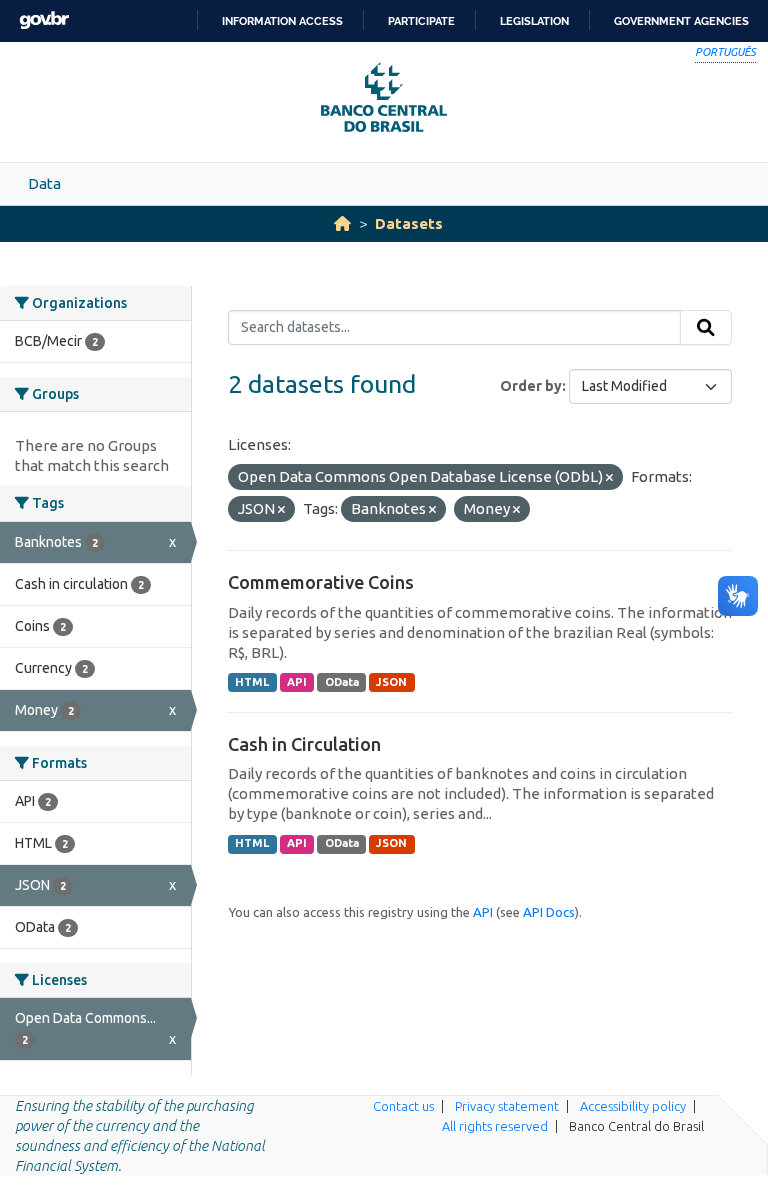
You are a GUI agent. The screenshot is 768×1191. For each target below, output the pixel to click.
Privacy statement (507, 1106)
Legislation (534, 21)
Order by (531, 386)
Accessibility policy (633, 1106)
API (297, 682)
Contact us (403, 1106)
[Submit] (706, 328)
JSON (391, 682)
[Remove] (609, 478)
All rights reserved (495, 1126)
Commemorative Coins (321, 582)
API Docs (549, 912)
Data (44, 183)
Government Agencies (681, 21)
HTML (252, 682)
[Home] (342, 223)
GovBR (44, 20)
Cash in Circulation (304, 744)
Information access (282, 21)
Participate (421, 21)
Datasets (409, 223)
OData (342, 682)
